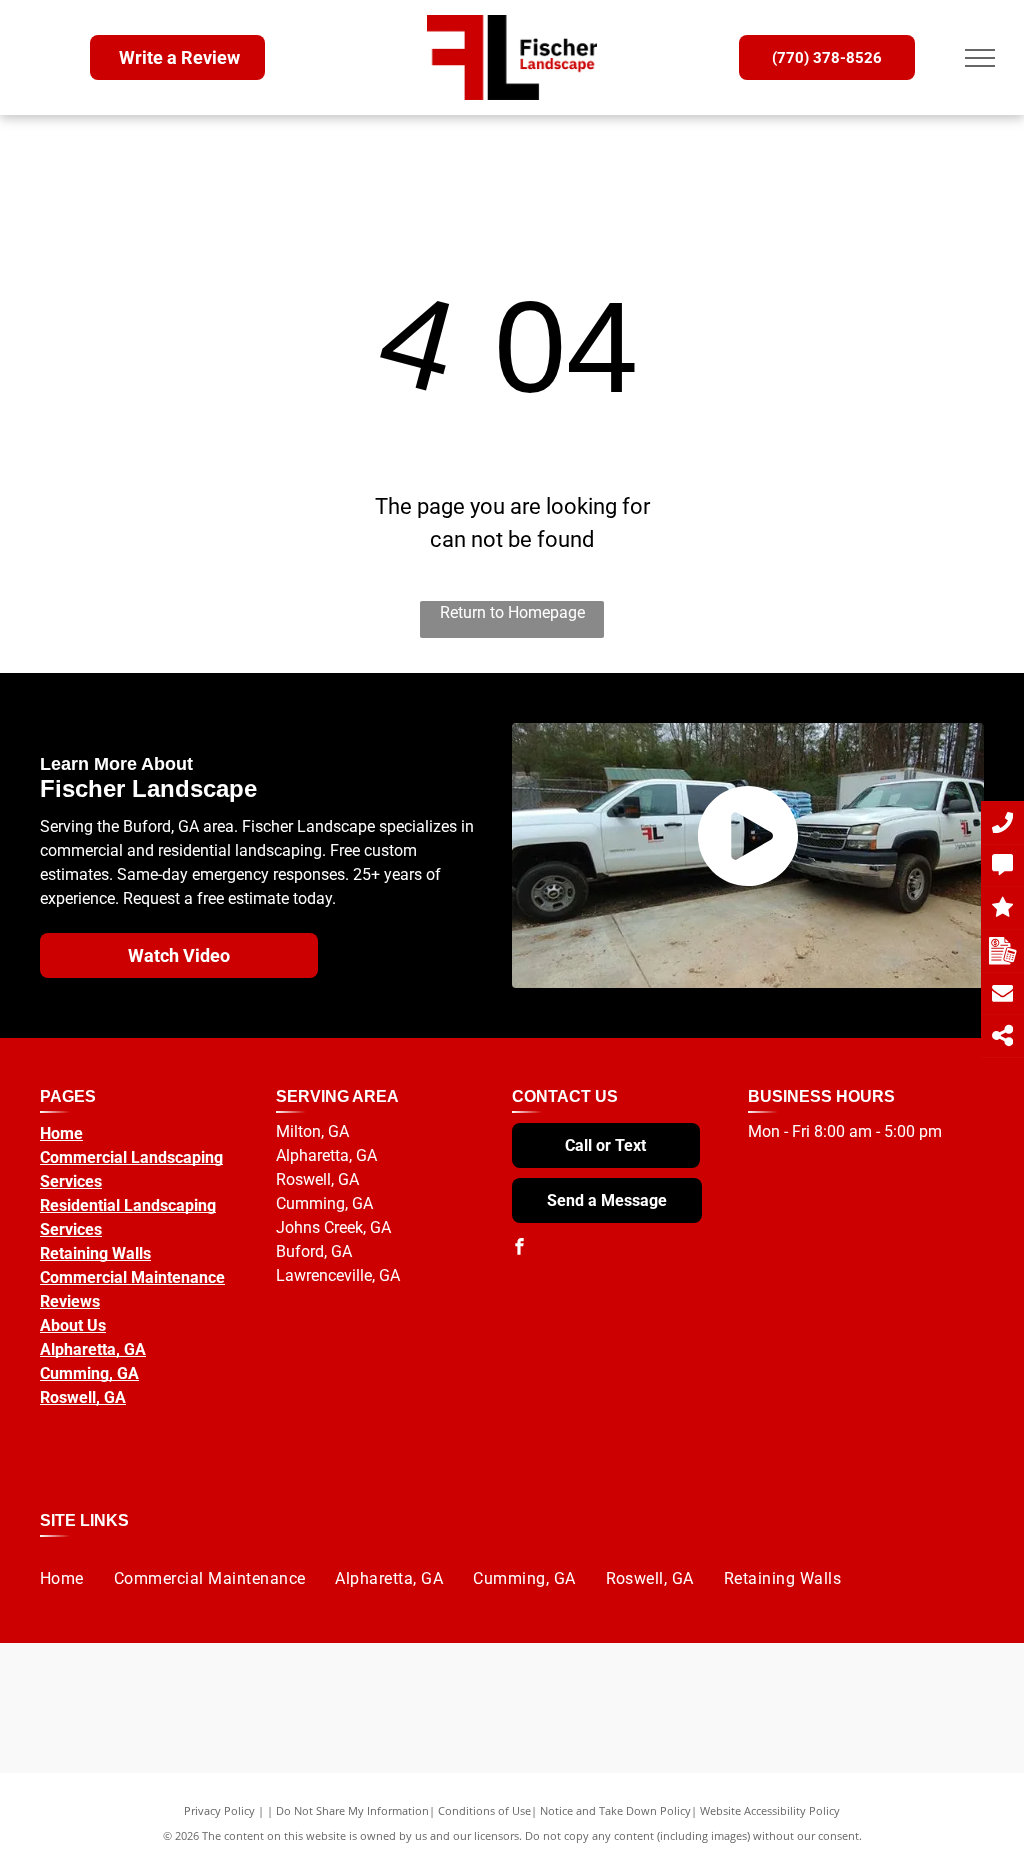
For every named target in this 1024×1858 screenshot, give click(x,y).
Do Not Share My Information (352, 1810)
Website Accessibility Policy (770, 1810)
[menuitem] (62, 1578)
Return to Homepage (512, 612)
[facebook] (520, 1248)
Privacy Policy (219, 1810)
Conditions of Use (484, 1810)
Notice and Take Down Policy (615, 1810)
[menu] (980, 58)
